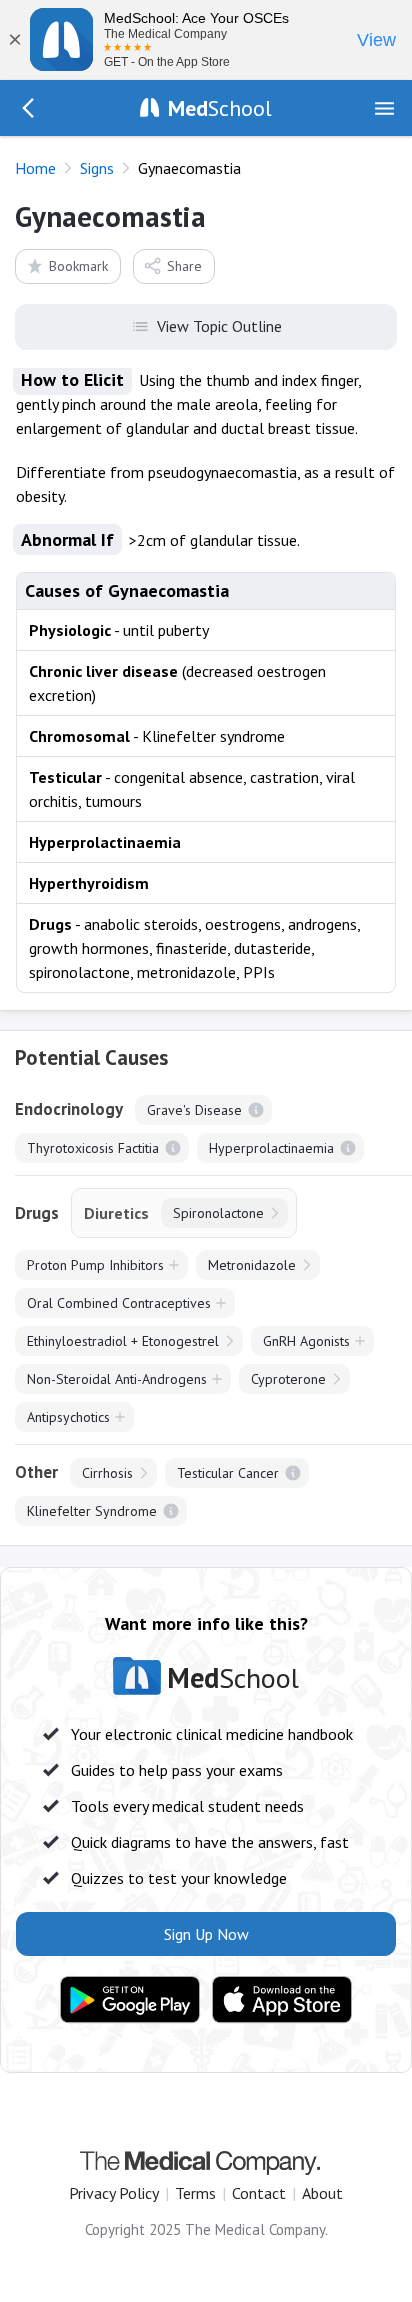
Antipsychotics (68, 1417)
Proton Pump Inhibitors (95, 1265)
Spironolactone (218, 1213)
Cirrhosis (107, 1473)
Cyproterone (288, 1379)
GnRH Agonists (306, 1341)
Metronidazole (252, 1265)
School (220, 108)
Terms (195, 2193)
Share (184, 266)
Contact (259, 2193)
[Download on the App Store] (282, 2000)
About (322, 2193)
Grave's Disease (194, 1110)
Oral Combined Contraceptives (119, 1303)
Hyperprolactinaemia (271, 1148)
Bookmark (78, 266)
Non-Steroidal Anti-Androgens (117, 1379)
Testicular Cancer (228, 1473)
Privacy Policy (114, 2193)
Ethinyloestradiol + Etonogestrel (123, 1341)
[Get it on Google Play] (130, 2000)
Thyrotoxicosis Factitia (93, 1148)
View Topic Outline (219, 326)
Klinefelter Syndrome (92, 1511)
